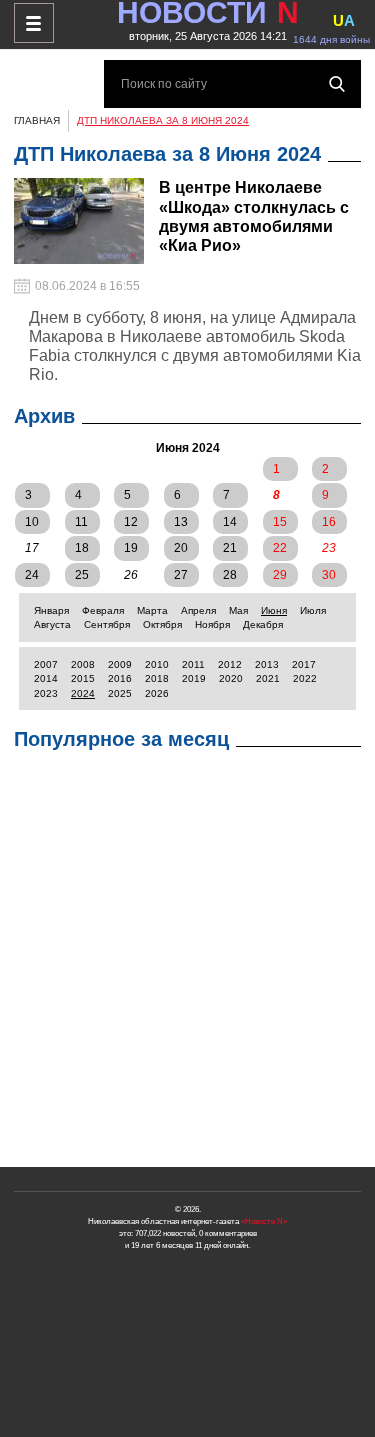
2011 (193, 664)
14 (230, 522)
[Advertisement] (187, 963)
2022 (305, 678)
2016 (120, 678)
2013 (267, 664)
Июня (274, 610)
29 (280, 575)
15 (280, 522)
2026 (157, 693)
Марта (152, 610)
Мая (238, 610)
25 (82, 575)
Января (51, 610)
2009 (120, 664)
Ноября (212, 624)
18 (82, 548)
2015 (83, 678)
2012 (230, 664)
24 (32, 575)
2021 (268, 678)
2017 (304, 664)
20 (181, 548)
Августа (52, 624)
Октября (162, 624)
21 (230, 548)
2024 (83, 693)
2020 (231, 678)
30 (329, 575)
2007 (46, 664)
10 (32, 522)
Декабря (263, 624)
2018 (157, 678)
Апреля (198, 610)
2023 (46, 693)
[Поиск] (337, 84)
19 (131, 548)
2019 (194, 678)
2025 (120, 693)
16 (329, 522)
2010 (157, 664)
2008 (83, 664)
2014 (46, 678)
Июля (313, 610)
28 (230, 575)
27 (181, 575)
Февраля (103, 610)
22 (280, 548)
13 (181, 522)
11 (81, 522)
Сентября (107, 624)
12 (131, 522)
